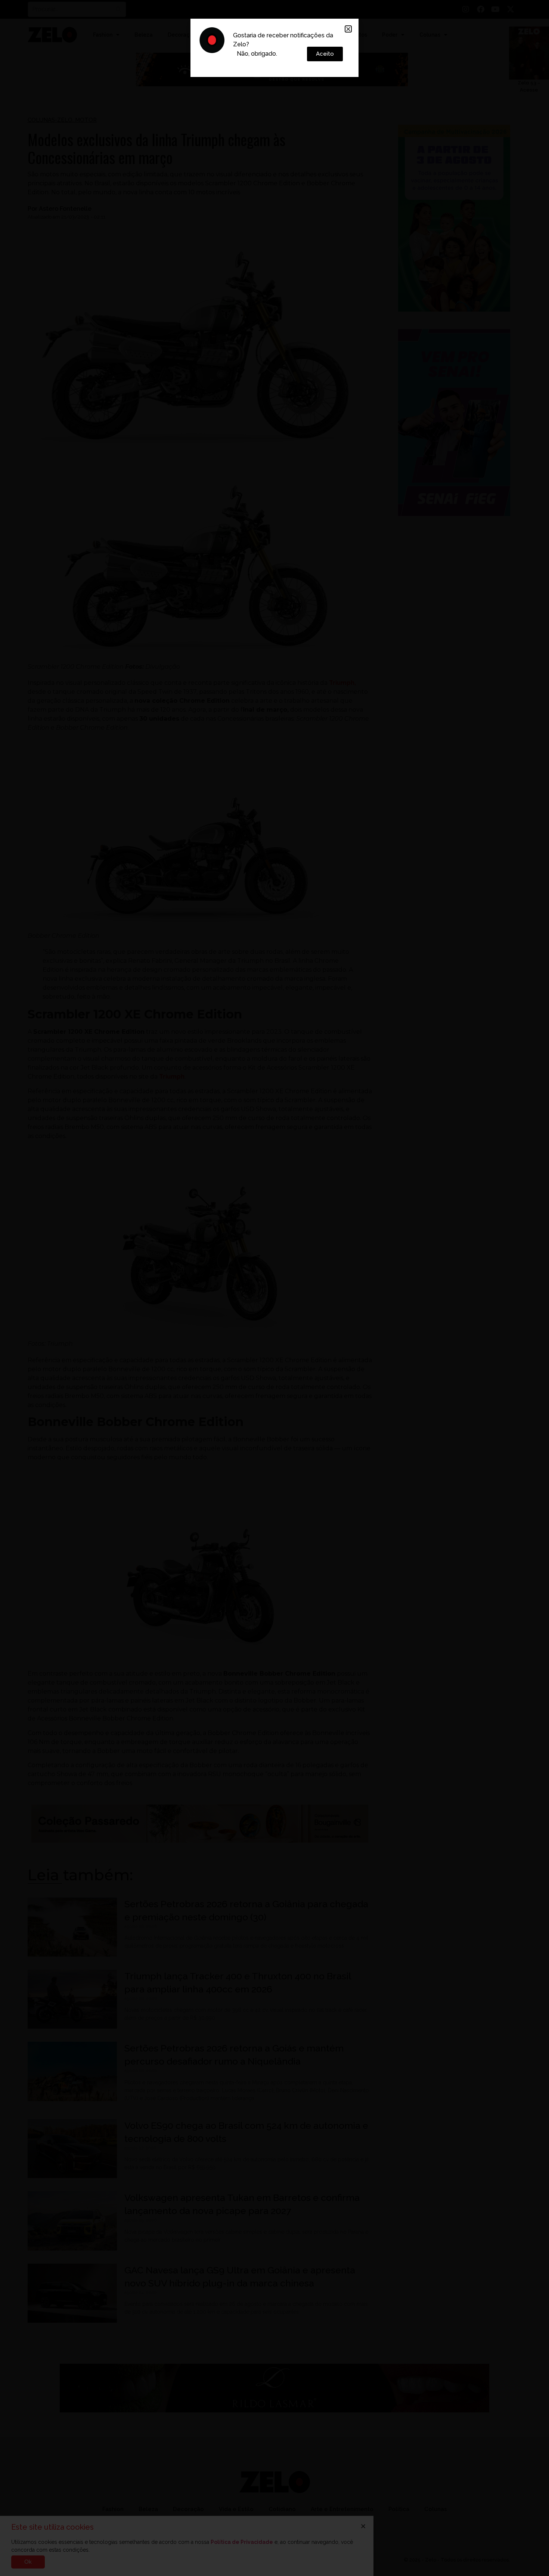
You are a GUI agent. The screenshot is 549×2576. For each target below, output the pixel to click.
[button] (348, 29)
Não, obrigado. (257, 54)
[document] (274, 1288)
